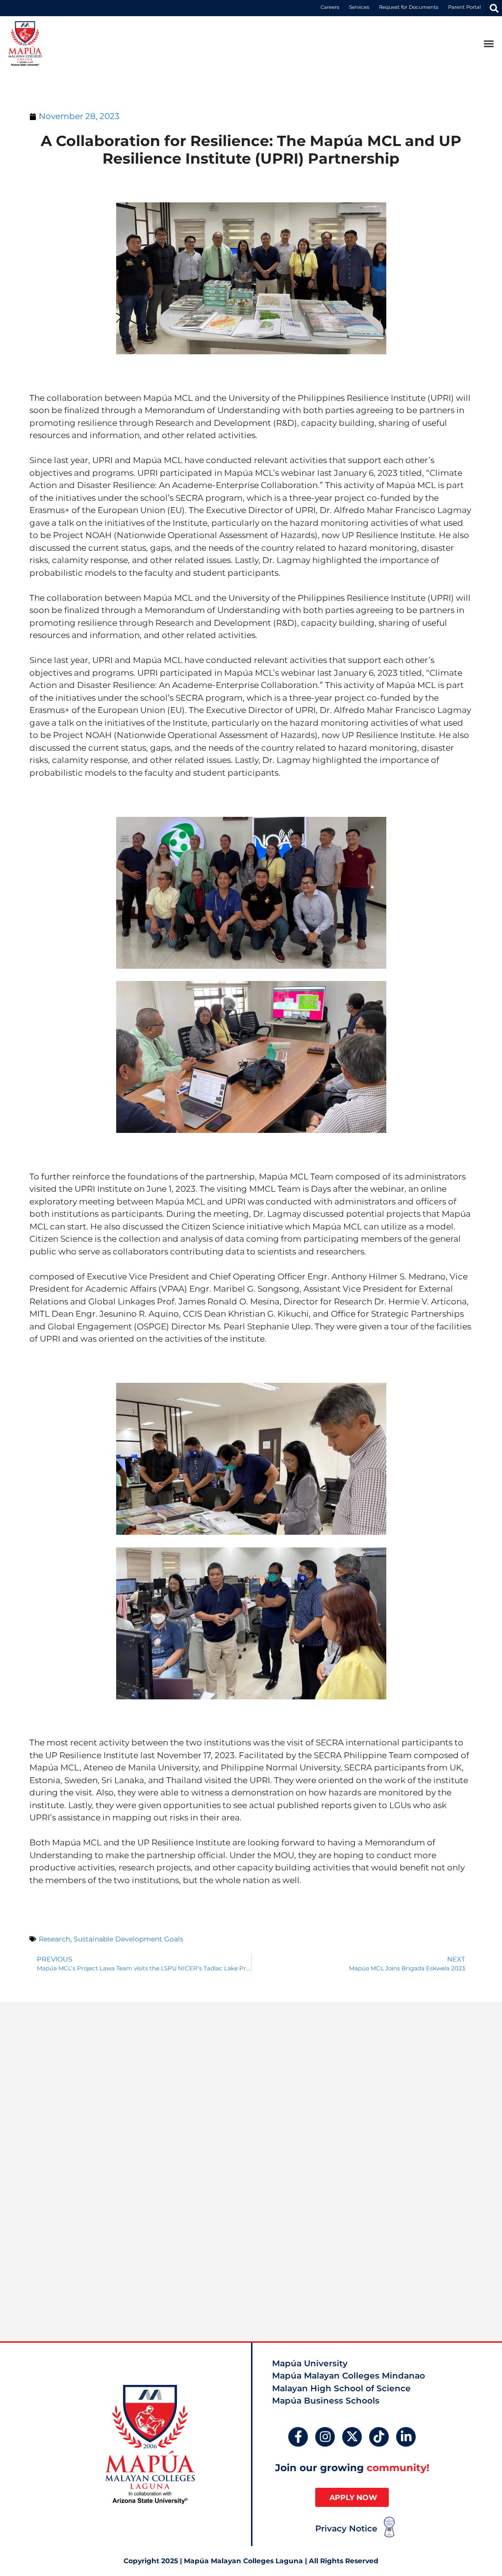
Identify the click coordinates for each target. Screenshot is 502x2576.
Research (54, 1939)
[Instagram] (325, 2437)
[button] (494, 8)
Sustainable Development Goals (128, 1939)
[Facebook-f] (298, 2437)
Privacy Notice (346, 2528)
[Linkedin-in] (406, 2437)
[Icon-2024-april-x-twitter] (352, 2437)
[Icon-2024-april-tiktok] (379, 2437)
